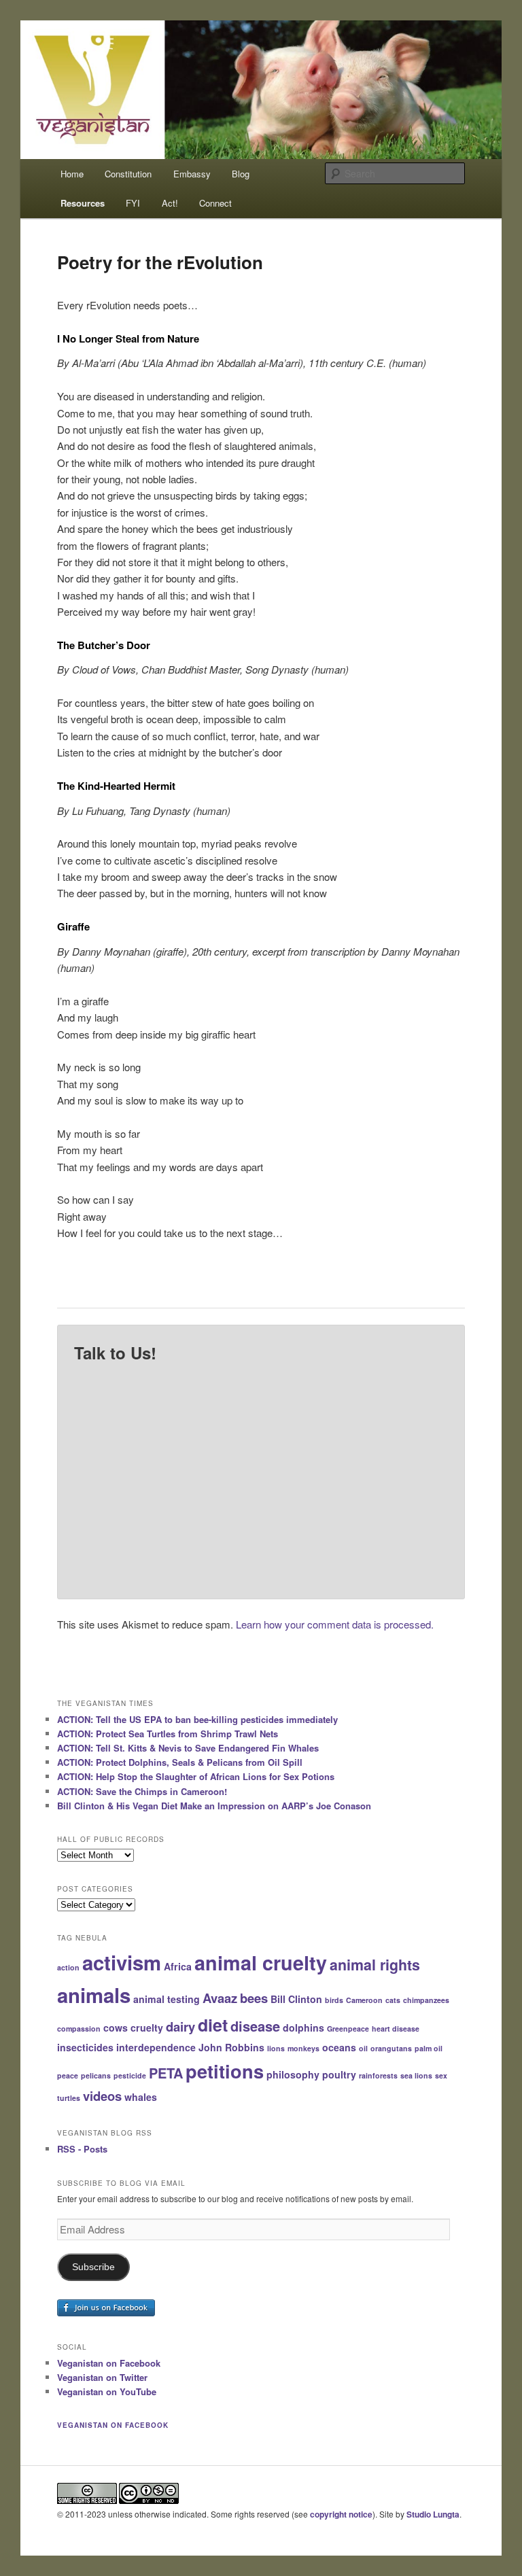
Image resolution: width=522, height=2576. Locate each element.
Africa (178, 1966)
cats (393, 2000)
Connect (215, 203)
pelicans (96, 2075)
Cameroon (364, 2000)
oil (363, 2048)
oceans (339, 2047)
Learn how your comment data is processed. (335, 1624)
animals (94, 1995)
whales (141, 2097)
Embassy (192, 174)
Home (72, 174)
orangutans (391, 2048)
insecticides (85, 2047)
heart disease (396, 2029)
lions (276, 2048)
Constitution (128, 174)
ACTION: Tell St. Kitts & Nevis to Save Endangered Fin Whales (188, 1748)
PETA (166, 2073)
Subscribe (93, 2267)
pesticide (130, 2075)
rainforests (378, 2075)
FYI (133, 203)
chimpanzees (426, 2000)
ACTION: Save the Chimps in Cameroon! (142, 1791)
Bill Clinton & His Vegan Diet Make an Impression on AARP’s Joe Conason (214, 1806)
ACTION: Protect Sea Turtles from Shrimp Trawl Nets (168, 1734)
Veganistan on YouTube (107, 2391)
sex (441, 2075)
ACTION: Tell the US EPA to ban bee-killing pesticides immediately (197, 1719)
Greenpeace (348, 2029)
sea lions (416, 2075)
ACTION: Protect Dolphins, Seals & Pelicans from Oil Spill (180, 1762)
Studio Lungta (433, 2514)
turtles (69, 2098)
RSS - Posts (82, 2149)
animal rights (375, 1965)
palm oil (429, 2048)
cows (116, 2027)
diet (213, 2025)
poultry (339, 2074)
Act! (170, 203)
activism (122, 1962)
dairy (180, 2026)
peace (68, 2075)
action (68, 1967)
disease (255, 2026)
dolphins (303, 2027)
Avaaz (220, 1998)
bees (254, 1998)
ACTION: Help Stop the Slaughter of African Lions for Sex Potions (196, 1776)
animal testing (167, 1999)
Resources (83, 203)
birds (334, 2000)
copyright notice (341, 2514)
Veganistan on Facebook (109, 2363)
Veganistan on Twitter (102, 2377)
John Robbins (231, 2047)
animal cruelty (261, 1963)
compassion (79, 2029)
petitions (225, 2071)
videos (102, 2096)
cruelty (147, 2027)
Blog (241, 174)
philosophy (293, 2074)
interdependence (156, 2047)
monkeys (303, 2048)
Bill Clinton (296, 1999)
